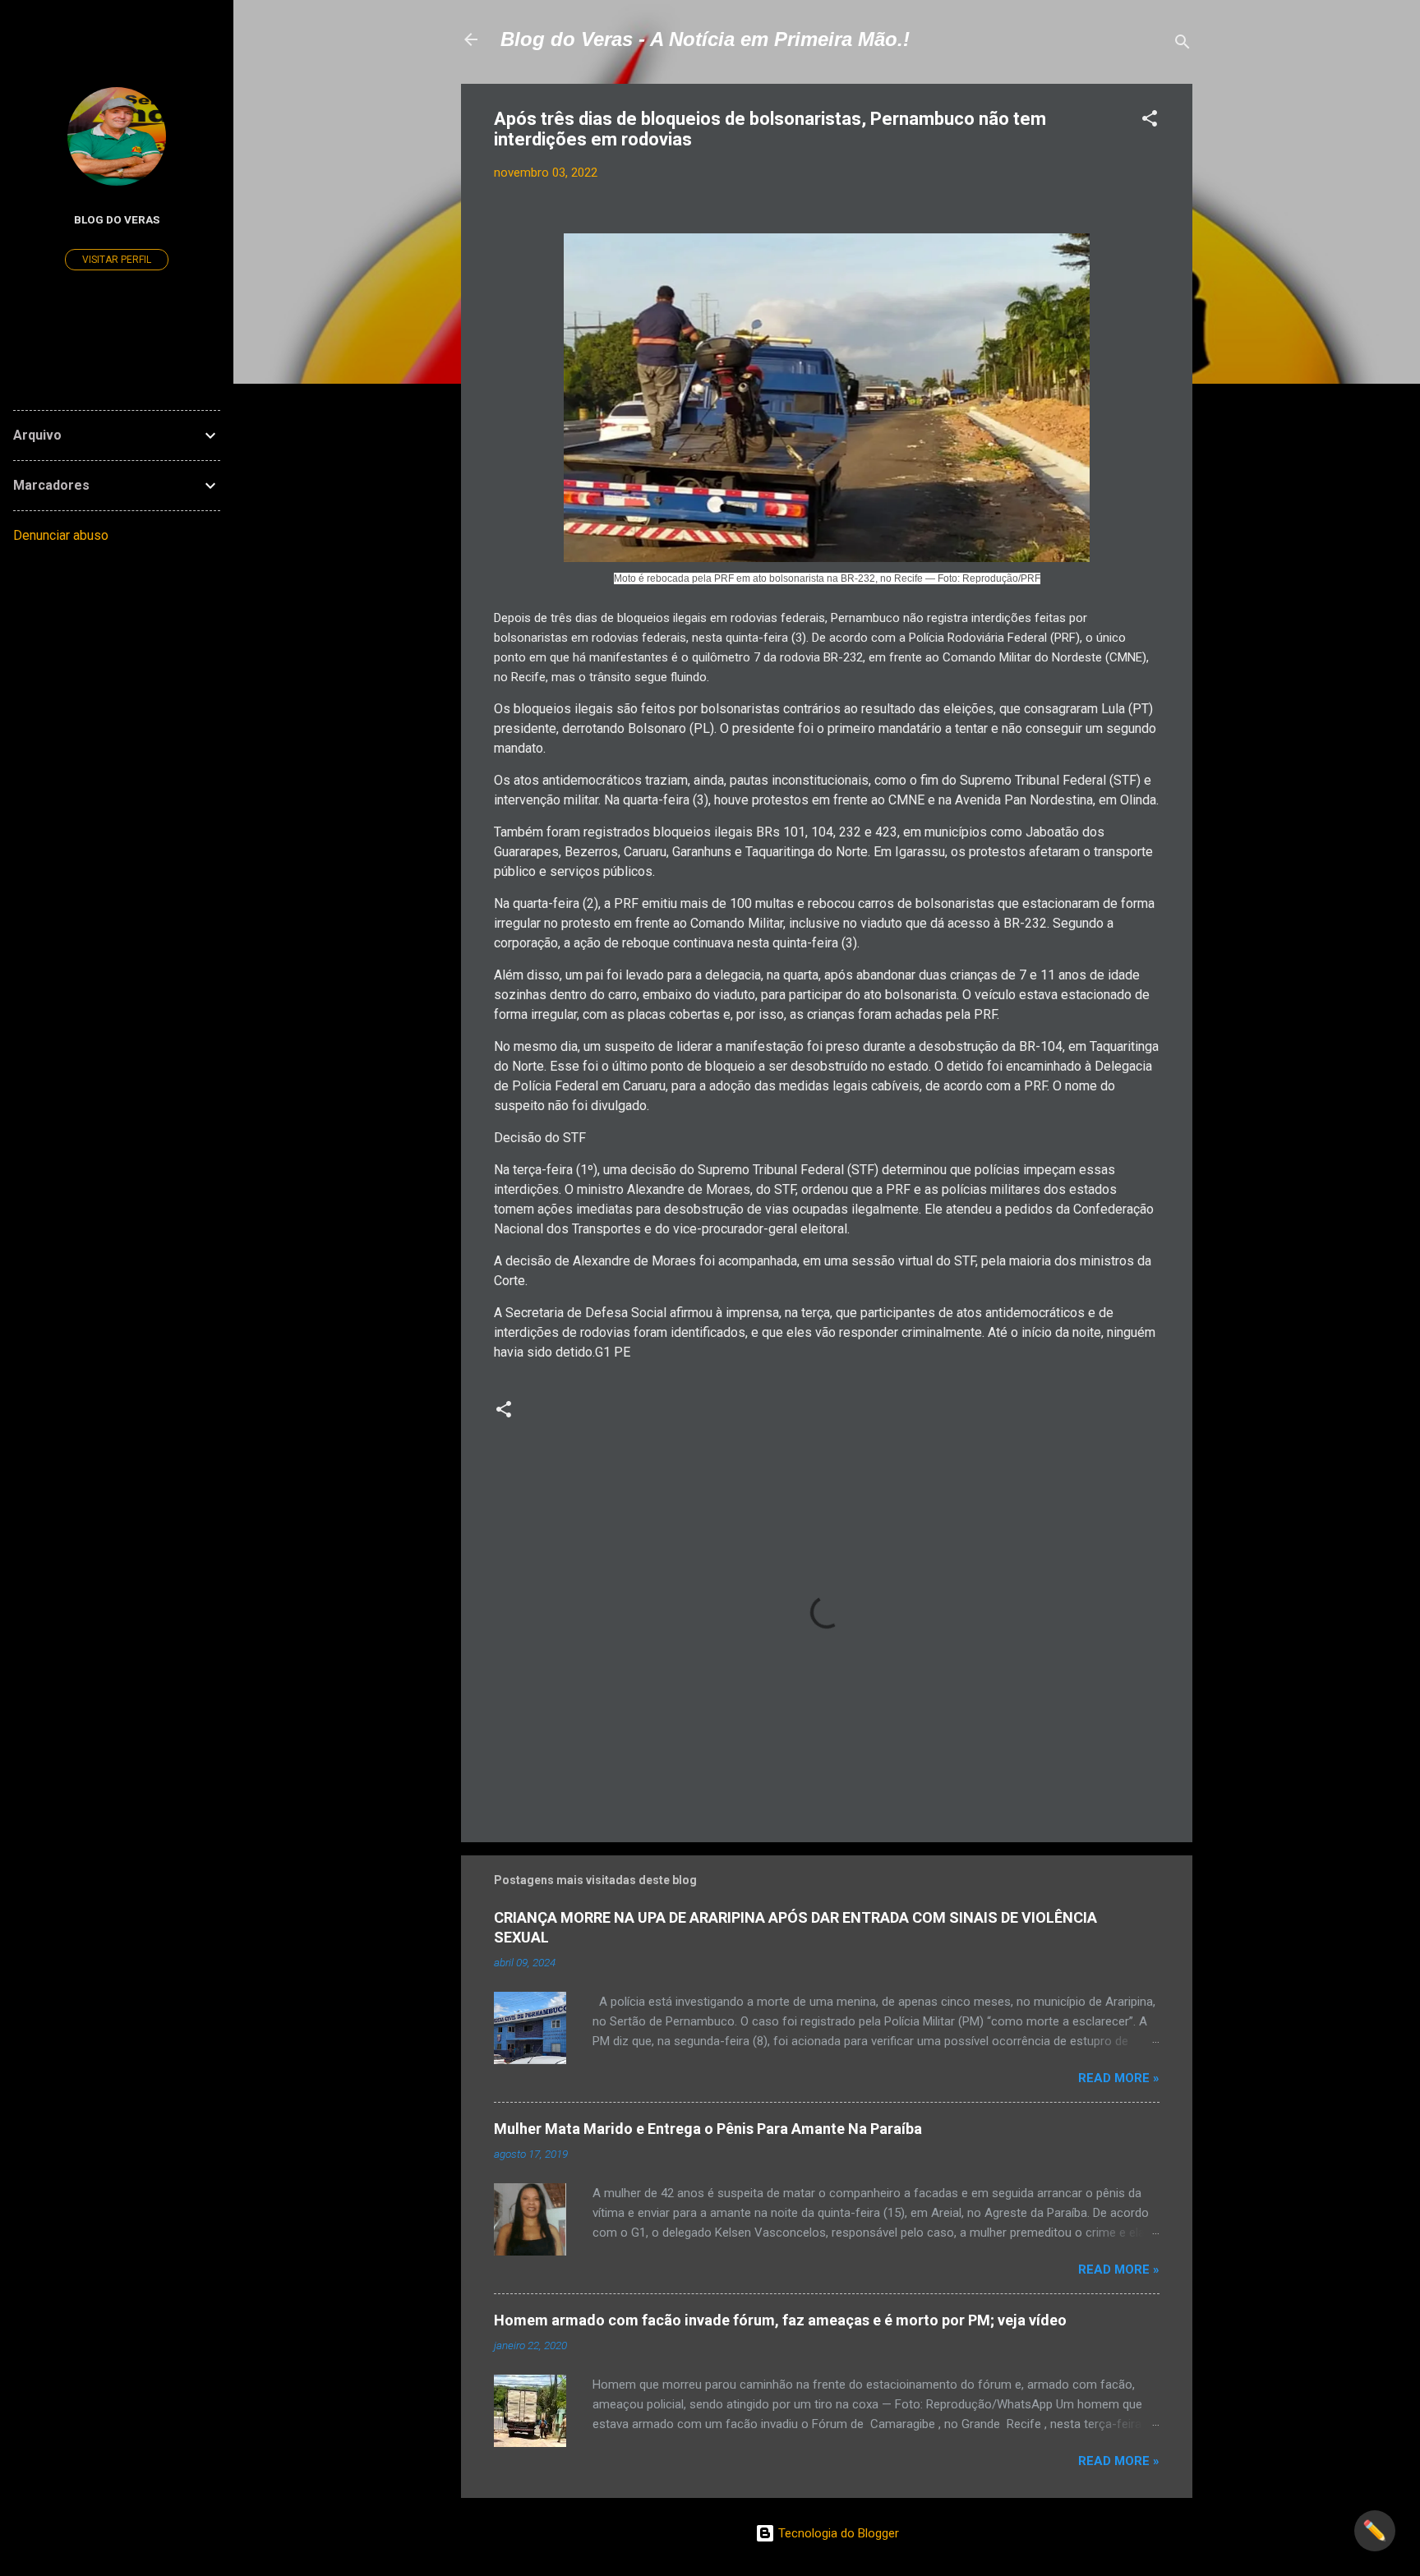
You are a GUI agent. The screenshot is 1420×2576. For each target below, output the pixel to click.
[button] (1150, 121)
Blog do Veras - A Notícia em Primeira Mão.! (705, 39)
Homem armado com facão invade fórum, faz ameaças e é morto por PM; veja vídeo (780, 2320)
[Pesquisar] (1183, 45)
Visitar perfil (117, 260)
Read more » (1119, 2078)
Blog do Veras (117, 219)
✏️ (1375, 2531)
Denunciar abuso (61, 535)
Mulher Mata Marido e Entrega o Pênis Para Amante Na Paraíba (708, 2129)
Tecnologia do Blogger (837, 2533)
